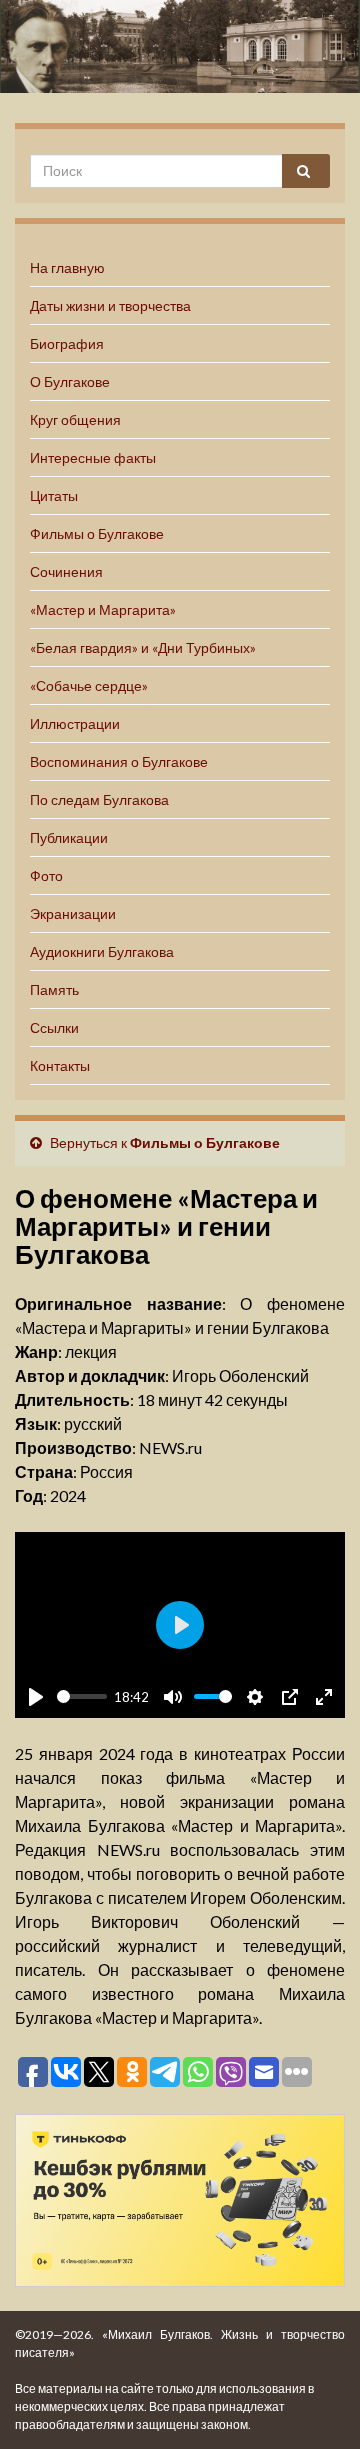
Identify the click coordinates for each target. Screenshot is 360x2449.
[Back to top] (315, 2404)
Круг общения (75, 419)
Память (54, 989)
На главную (67, 267)
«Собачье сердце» (89, 685)
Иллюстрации (75, 723)
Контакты (60, 1065)
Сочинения (66, 571)
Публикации (69, 837)
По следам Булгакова (99, 799)
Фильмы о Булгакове (97, 533)
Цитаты (54, 495)
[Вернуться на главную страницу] (180, 46)
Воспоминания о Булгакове (119, 761)
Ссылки (54, 1027)
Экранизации (73, 913)
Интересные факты (93, 457)
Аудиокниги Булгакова (102, 951)
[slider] (82, 1696)
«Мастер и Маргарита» (103, 609)
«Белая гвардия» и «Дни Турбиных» (143, 647)
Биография (67, 343)
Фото (46, 875)
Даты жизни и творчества (110, 305)
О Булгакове (70, 381)
